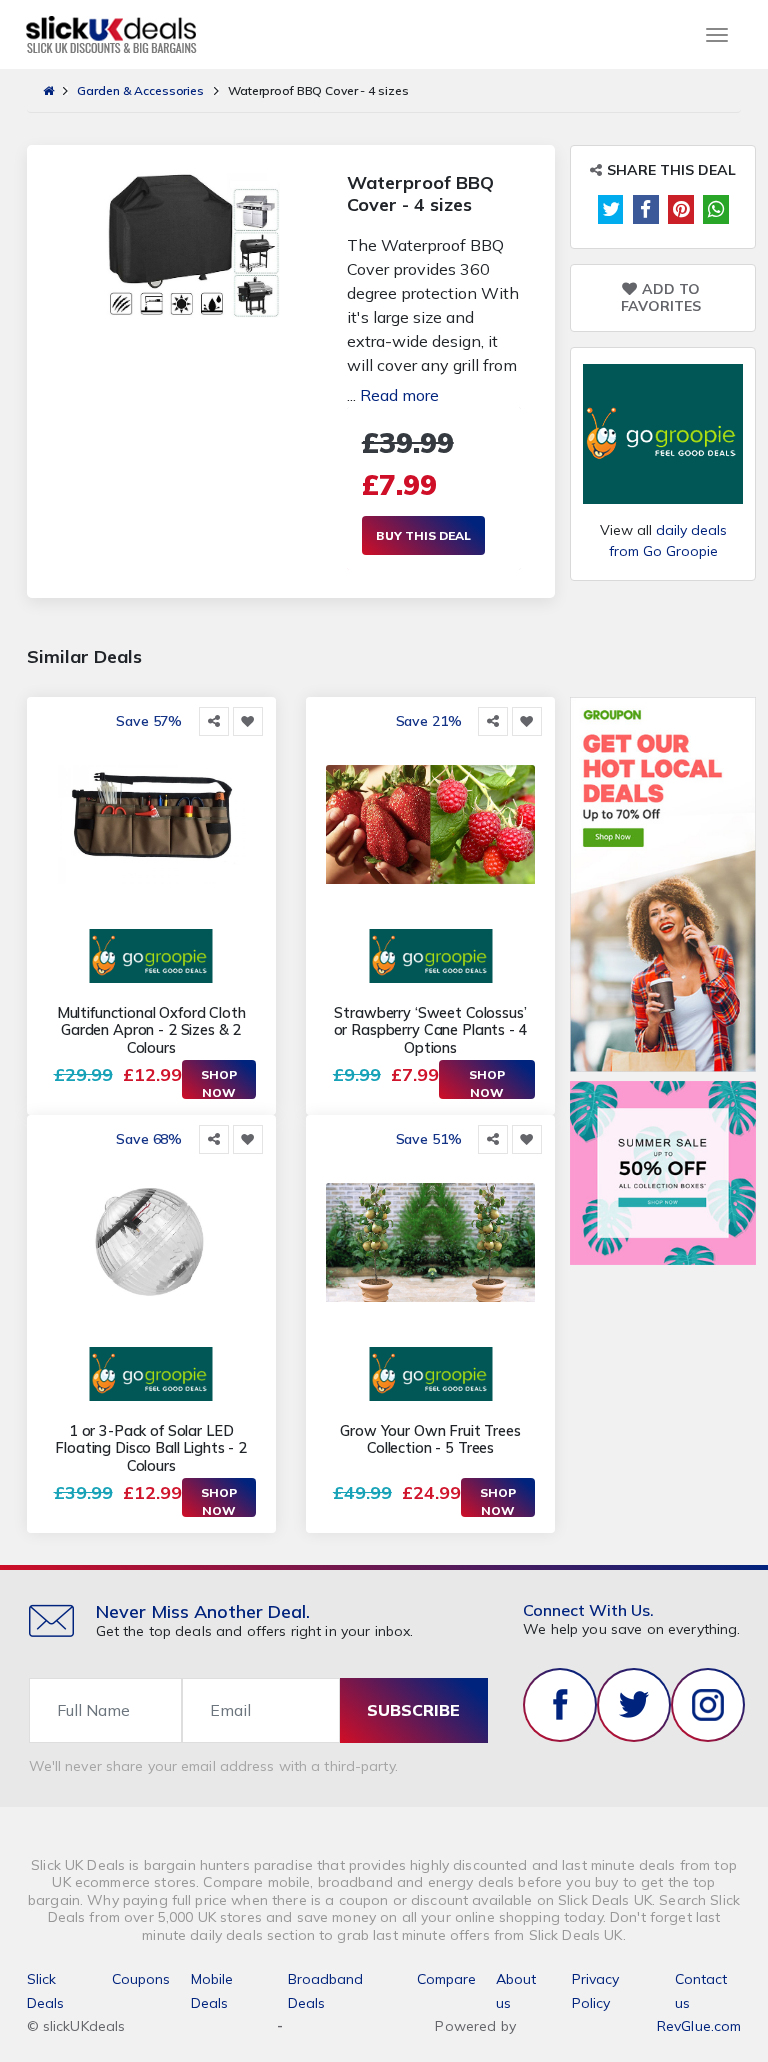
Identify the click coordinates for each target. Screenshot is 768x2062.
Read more (399, 395)
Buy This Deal (423, 535)
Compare (446, 1979)
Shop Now (219, 1083)
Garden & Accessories (140, 90)
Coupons (141, 1979)
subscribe (413, 1710)
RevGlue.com (699, 2026)
